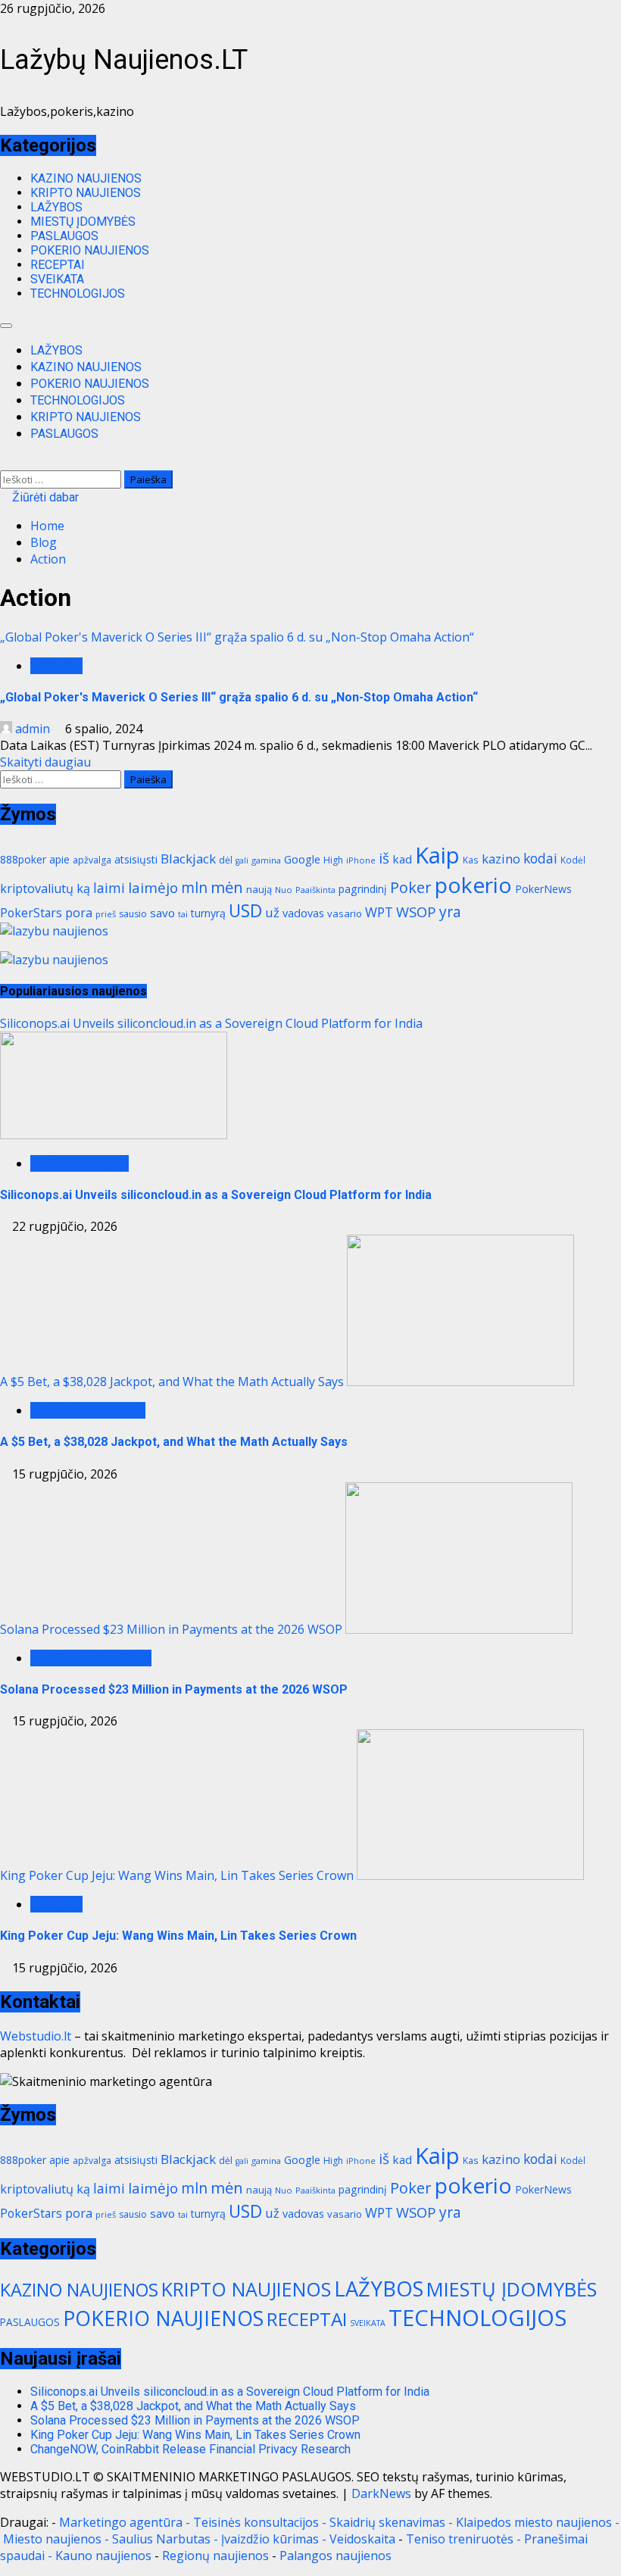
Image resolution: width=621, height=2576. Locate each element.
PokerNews (543, 889)
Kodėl (573, 860)
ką (83, 888)
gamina (266, 860)
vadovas (303, 913)
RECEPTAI (58, 265)
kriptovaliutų (37, 888)
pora (79, 913)
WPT (379, 912)
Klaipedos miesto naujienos (534, 2522)
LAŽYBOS (56, 207)
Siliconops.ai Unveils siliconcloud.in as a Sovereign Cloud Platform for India (211, 1023)
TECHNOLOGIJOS (78, 294)
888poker (23, 859)
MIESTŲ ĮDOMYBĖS (83, 222)
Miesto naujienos (52, 2539)
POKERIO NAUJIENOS (90, 250)
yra (450, 912)
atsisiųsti (136, 859)
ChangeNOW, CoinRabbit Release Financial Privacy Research (190, 2449)
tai (183, 914)
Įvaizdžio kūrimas (270, 2539)
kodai (540, 858)
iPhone (361, 860)
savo (162, 913)
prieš (106, 914)
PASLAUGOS (64, 236)
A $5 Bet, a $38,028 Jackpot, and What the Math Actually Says (172, 1382)
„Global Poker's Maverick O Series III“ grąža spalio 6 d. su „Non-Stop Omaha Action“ (237, 637)
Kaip (437, 855)
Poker (411, 887)
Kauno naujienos (103, 2556)
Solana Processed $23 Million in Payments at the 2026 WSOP (171, 1629)
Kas (471, 860)
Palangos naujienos (335, 2556)
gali (242, 860)
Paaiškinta (315, 890)
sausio (133, 914)
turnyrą (208, 913)
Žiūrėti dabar (44, 497)
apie (59, 859)
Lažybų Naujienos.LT (124, 60)
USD (245, 911)
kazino (501, 859)
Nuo (284, 890)
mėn (227, 887)
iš (384, 858)
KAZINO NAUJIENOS (86, 178)
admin (33, 729)
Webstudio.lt (36, 2036)
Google (302, 859)
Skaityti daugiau (45, 762)
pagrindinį (363, 889)
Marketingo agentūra (121, 2522)
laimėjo (153, 888)
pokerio (473, 885)
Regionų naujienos (215, 2556)
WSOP (416, 912)
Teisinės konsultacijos (256, 2522)
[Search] (5, 462)
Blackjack (188, 859)
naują (259, 889)
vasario (345, 913)
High (333, 860)
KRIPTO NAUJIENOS (86, 193)
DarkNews (381, 2493)
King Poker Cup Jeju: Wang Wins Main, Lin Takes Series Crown (177, 1875)
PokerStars (31, 913)
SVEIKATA (57, 279)
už (272, 912)
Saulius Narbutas (161, 2539)
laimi (109, 888)
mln (194, 887)
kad (402, 859)
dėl (226, 860)
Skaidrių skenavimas (387, 2522)
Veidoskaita (362, 2539)
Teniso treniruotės (460, 2539)
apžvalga (92, 860)
